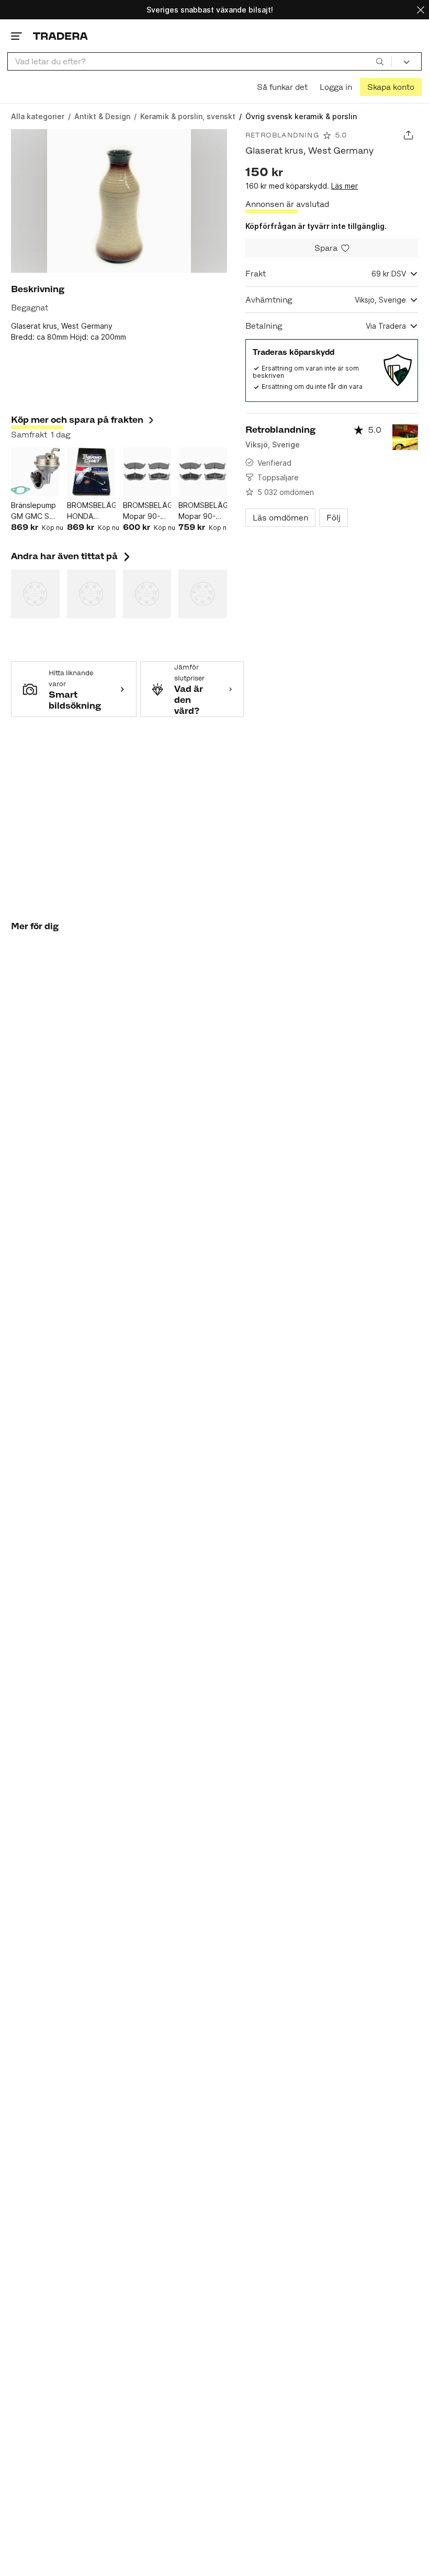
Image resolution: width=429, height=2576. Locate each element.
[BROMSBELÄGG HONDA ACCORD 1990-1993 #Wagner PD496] (91, 472)
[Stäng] (421, 10)
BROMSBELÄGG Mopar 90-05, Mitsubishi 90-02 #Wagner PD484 (147, 511)
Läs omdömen (280, 518)
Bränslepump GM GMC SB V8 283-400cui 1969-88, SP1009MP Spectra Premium (35, 511)
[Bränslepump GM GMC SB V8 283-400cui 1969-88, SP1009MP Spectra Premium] (35, 472)
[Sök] (380, 61)
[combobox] (200, 61)
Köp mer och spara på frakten (77, 420)
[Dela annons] (408, 135)
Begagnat (30, 308)
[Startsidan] (60, 36)
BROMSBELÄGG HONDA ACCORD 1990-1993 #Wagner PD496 (91, 511)
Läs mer (345, 186)
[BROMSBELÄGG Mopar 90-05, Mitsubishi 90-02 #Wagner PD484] (147, 472)
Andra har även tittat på (72, 556)
